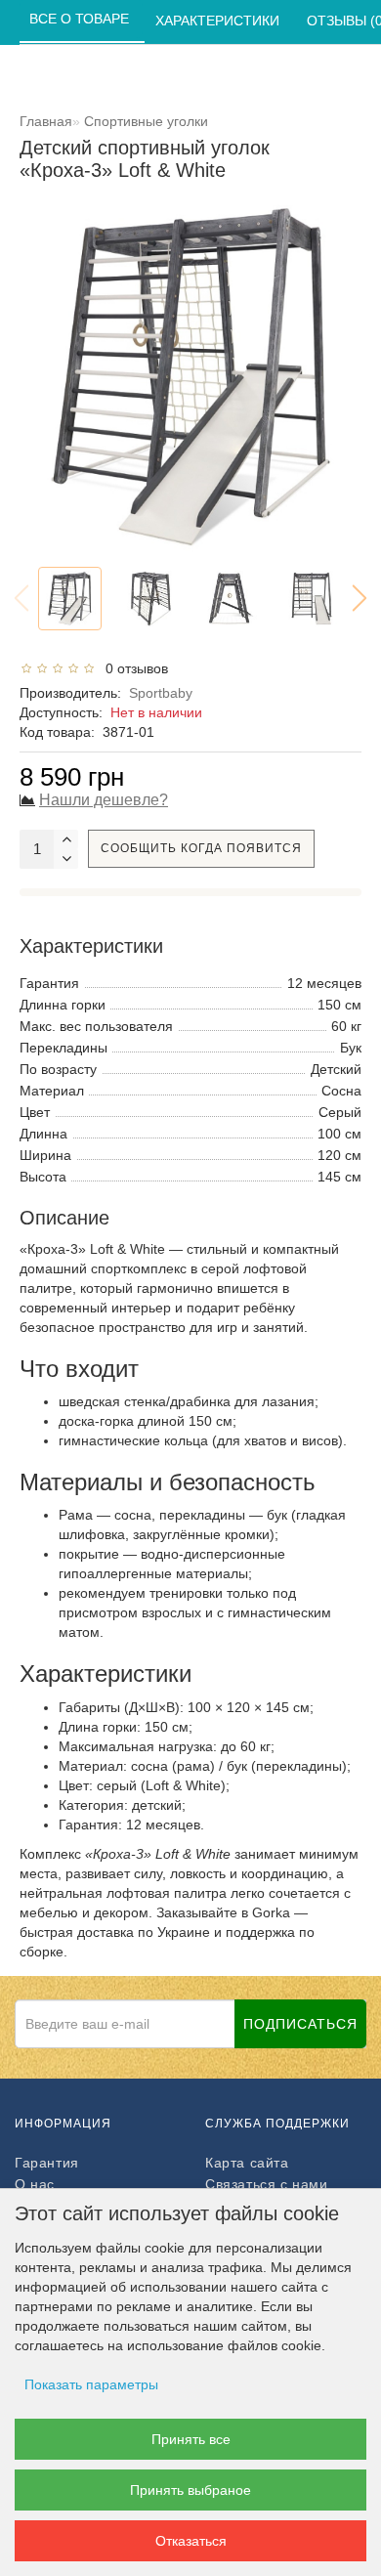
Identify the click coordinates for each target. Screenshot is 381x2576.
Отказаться (191, 2541)
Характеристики (219, 21)
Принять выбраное (190, 2490)
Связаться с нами (267, 2184)
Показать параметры (91, 2384)
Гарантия (47, 2163)
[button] (360, 598)
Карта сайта (247, 2163)
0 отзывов (133, 668)
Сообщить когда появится (201, 848)
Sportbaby (161, 693)
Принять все (191, 2439)
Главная (46, 121)
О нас (35, 2184)
